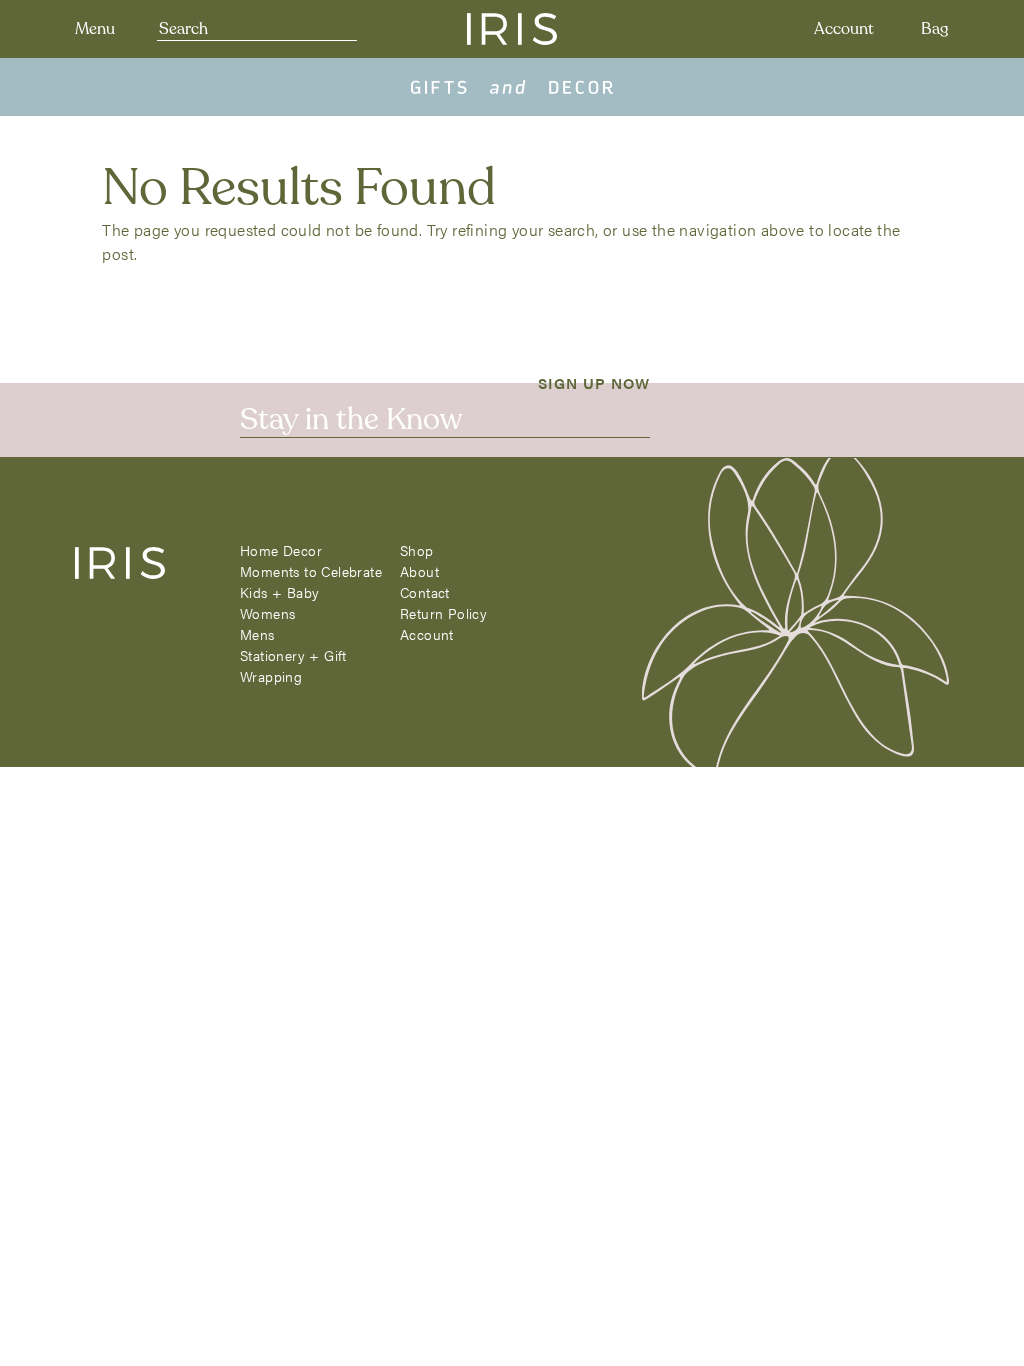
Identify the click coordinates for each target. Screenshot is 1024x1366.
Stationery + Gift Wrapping (293, 665)
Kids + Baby (279, 592)
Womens (267, 613)
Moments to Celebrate (311, 571)
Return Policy (443, 613)
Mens (257, 634)
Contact (425, 592)
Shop (417, 550)
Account (844, 29)
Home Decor (281, 550)
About (419, 571)
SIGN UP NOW (594, 382)
